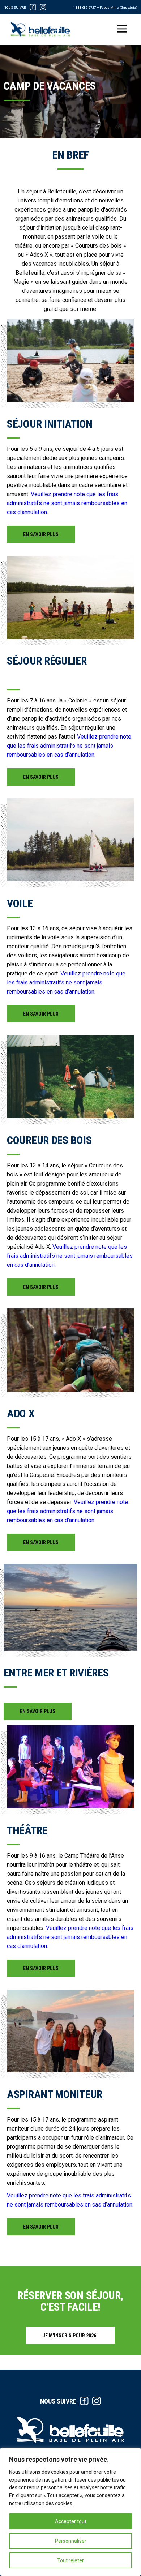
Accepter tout (71, 2521)
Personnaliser (71, 2541)
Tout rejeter (70, 2560)
